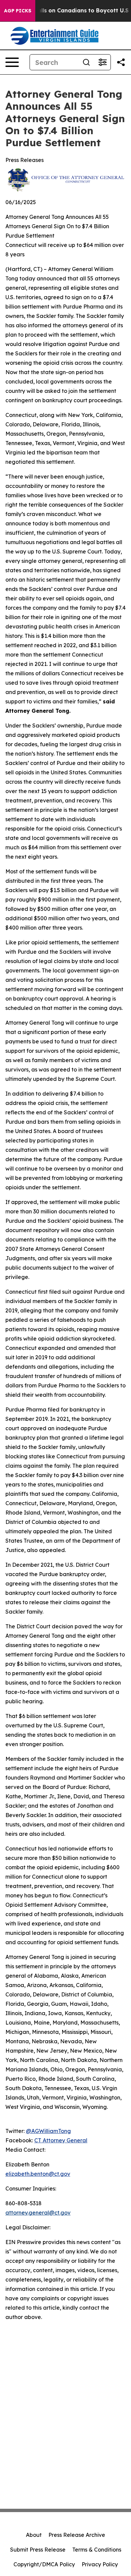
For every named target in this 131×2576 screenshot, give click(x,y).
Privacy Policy (100, 2564)
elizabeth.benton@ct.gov (38, 2174)
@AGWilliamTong (48, 2131)
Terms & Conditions (97, 2550)
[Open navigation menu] (12, 62)
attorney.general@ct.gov (38, 2213)
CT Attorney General (61, 2140)
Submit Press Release (38, 2550)
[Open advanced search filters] (102, 62)
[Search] (86, 62)
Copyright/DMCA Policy (44, 2564)
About (34, 2535)
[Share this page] (121, 62)
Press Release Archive (77, 2535)
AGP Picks (18, 11)
